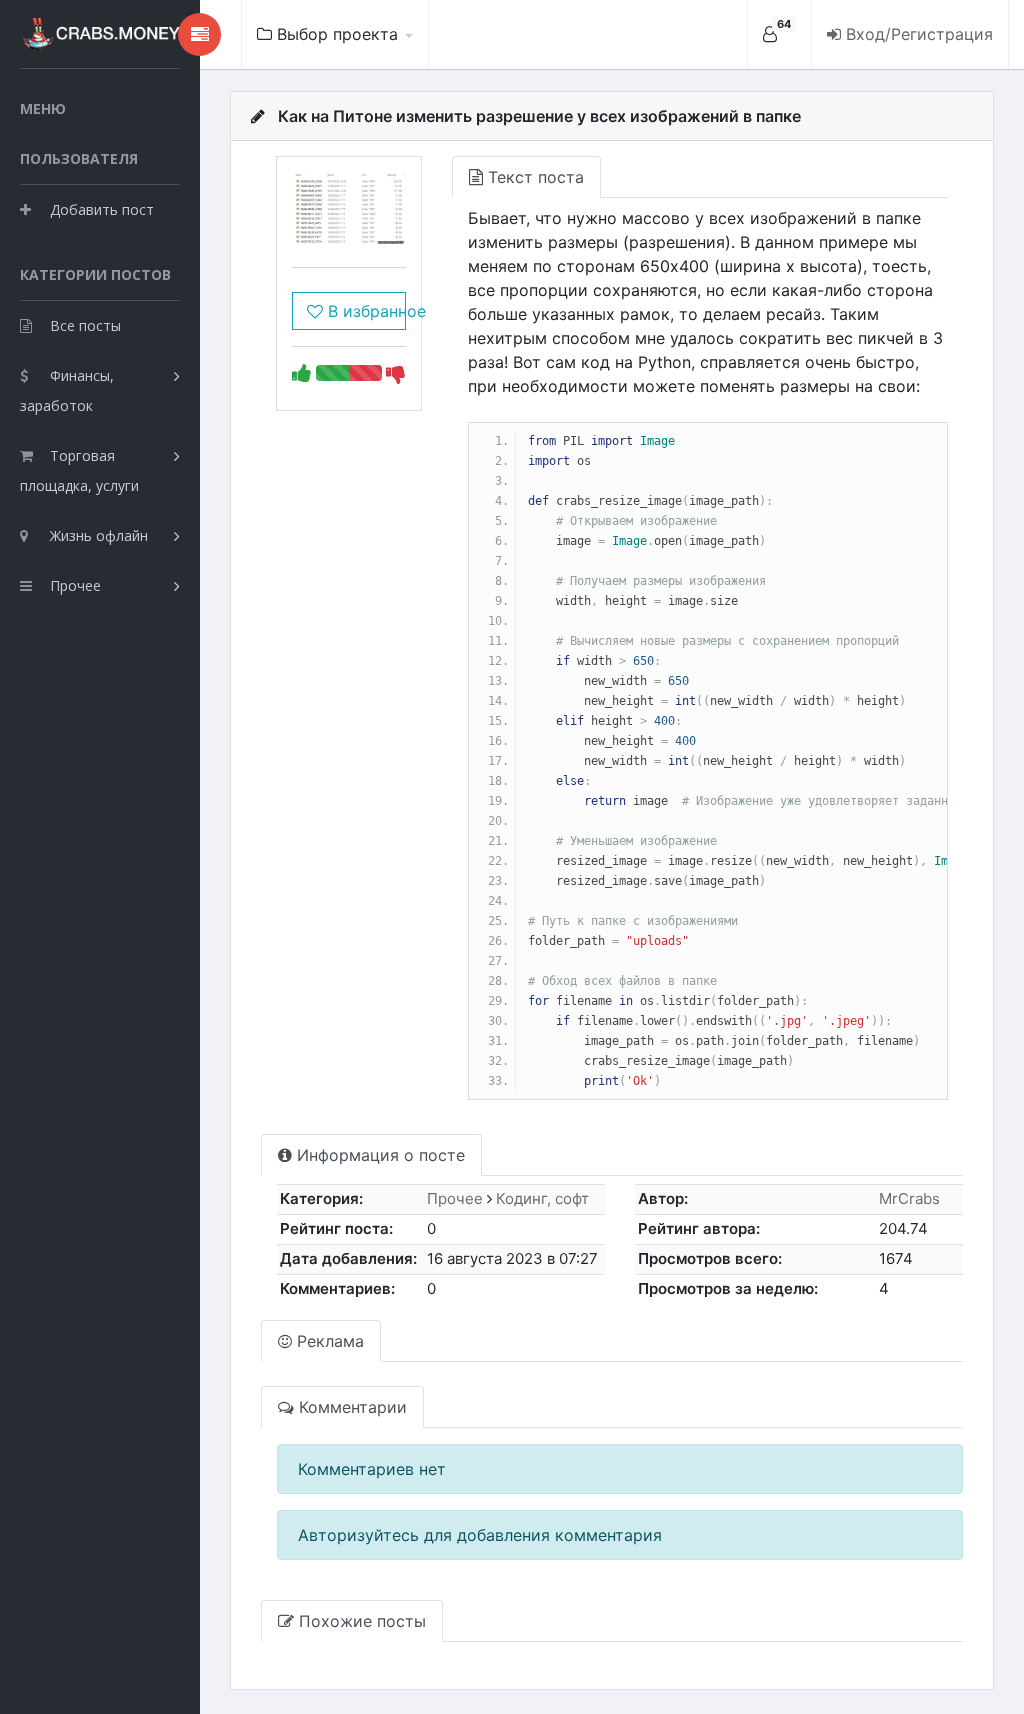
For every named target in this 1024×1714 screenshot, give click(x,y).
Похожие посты (360, 1621)
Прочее (75, 585)
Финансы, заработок (67, 390)
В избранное (364, 311)
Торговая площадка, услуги (79, 470)
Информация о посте (378, 1155)
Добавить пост (102, 209)
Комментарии (350, 1407)
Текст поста (533, 177)
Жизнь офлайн (99, 535)
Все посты (85, 325)
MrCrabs (909, 1198)
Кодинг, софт (542, 1198)
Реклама (328, 1341)
